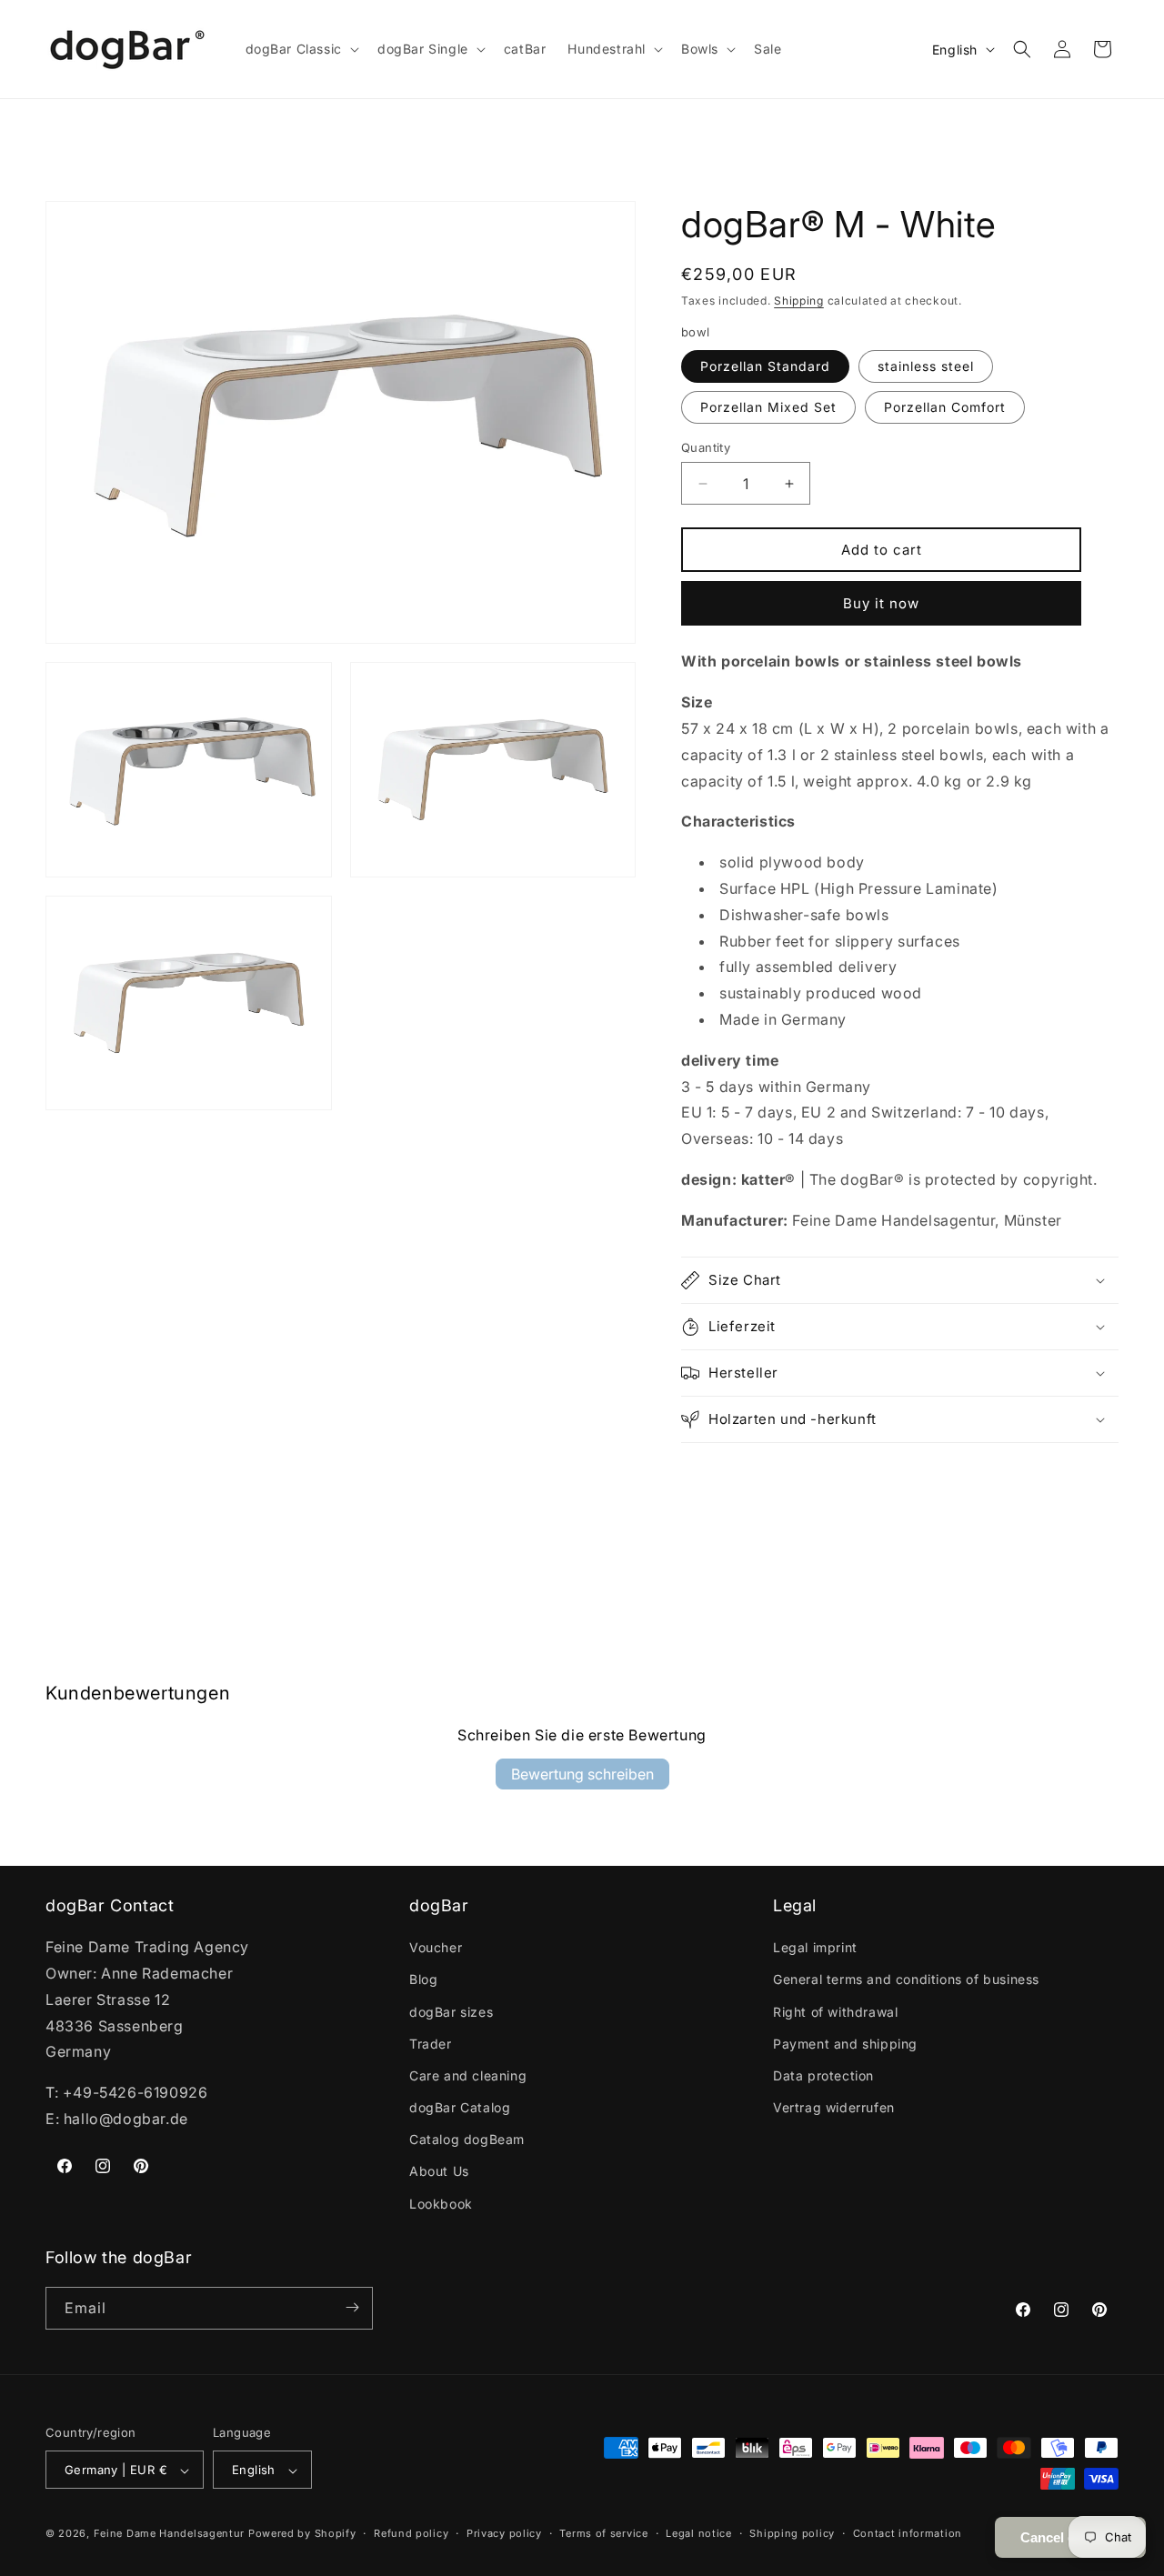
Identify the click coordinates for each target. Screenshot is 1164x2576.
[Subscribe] (352, 2307)
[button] (301, 49)
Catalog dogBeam (467, 2139)
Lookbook (441, 2204)
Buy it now (881, 603)
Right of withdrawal (835, 2011)
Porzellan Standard (765, 366)
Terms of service (603, 2533)
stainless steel (926, 366)
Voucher (436, 1947)
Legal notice (698, 2533)
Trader (431, 2044)
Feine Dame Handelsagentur (170, 2534)
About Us (439, 2171)
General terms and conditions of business (906, 1979)
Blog (423, 1979)
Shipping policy (792, 2533)
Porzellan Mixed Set (768, 407)
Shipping (799, 301)
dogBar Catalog (460, 2107)
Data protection (823, 2075)
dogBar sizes (451, 2011)
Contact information (908, 2533)
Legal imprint (815, 1947)
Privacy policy (504, 2533)
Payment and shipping (845, 2044)
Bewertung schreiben (582, 1774)
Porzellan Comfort (945, 407)
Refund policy (411, 2533)
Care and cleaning (468, 2075)
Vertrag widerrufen (834, 2107)
